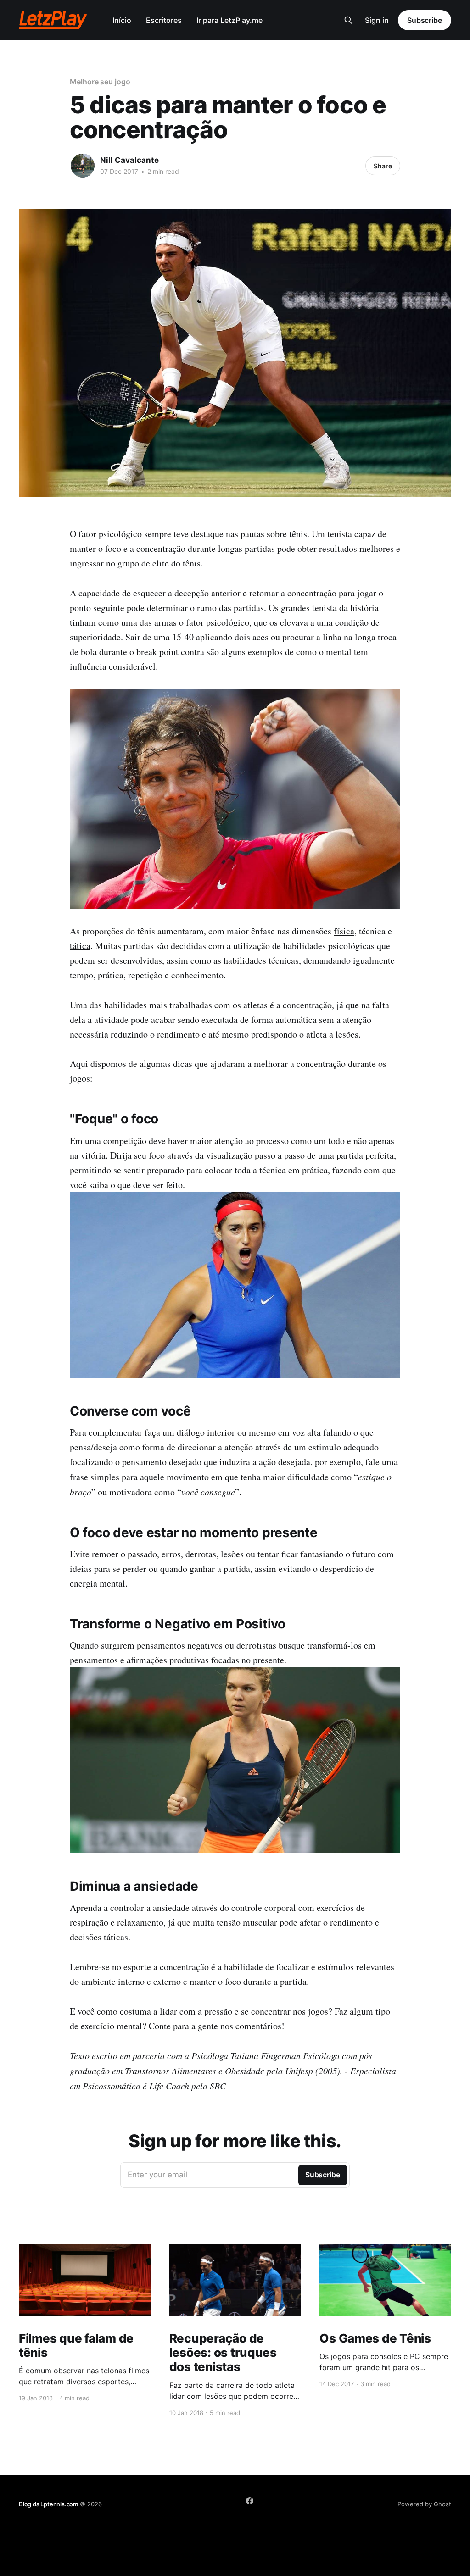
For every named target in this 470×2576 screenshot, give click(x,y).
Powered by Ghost (424, 2504)
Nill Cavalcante (129, 160)
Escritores (164, 20)
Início (122, 20)
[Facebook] (250, 2501)
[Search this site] (348, 20)
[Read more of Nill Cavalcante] (83, 166)
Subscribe (425, 20)
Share (383, 166)
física (344, 931)
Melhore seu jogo (100, 82)
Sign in (377, 20)
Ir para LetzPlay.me (229, 20)
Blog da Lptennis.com (48, 2504)
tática (80, 946)
